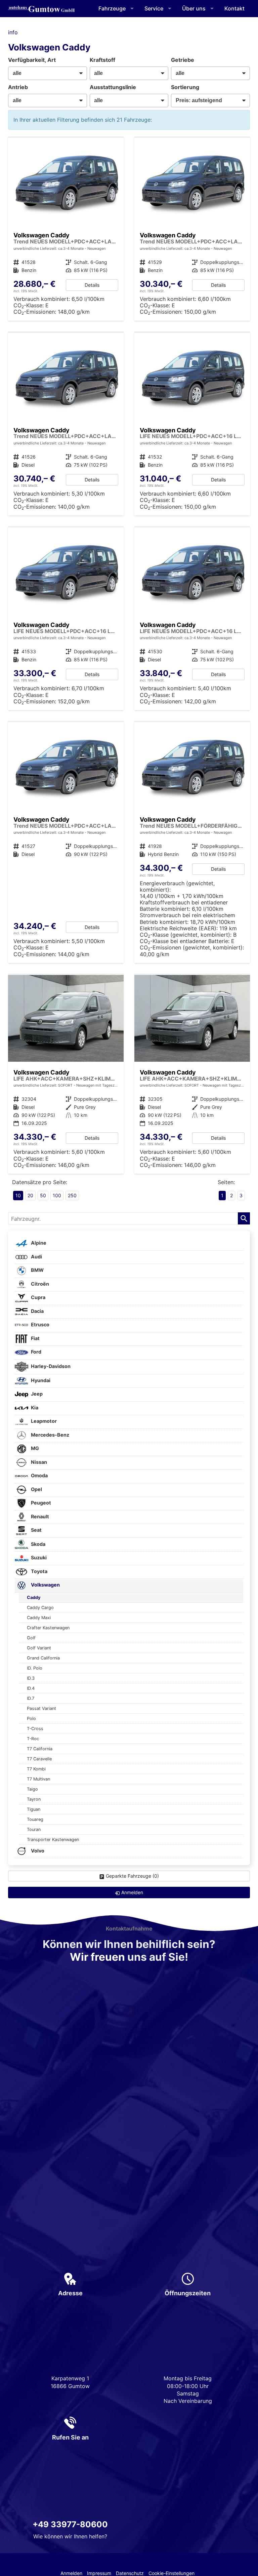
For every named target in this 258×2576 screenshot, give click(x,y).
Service (154, 8)
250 (72, 1195)
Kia (34, 1408)
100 (57, 1195)
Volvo (37, 1851)
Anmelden (71, 2573)
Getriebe (183, 60)
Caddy (34, 1597)
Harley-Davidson (50, 1366)
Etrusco (40, 1325)
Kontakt (234, 8)
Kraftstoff (102, 60)
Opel (36, 1489)
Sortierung (185, 87)
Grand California (43, 1658)
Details (92, 285)
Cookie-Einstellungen (171, 2573)
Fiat (35, 1338)
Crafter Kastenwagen (48, 1628)
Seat (36, 1530)
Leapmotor (43, 1421)
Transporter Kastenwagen (53, 1840)
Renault (39, 1516)
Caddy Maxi (39, 1618)
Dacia (37, 1311)
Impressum (99, 2573)
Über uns (194, 8)
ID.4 (31, 1688)
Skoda (38, 1544)
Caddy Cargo (40, 1608)
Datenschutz (130, 2573)
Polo (31, 1719)
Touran (34, 1829)
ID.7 (31, 1698)
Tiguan (34, 1809)
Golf (31, 1638)
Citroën (39, 1284)
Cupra (38, 1298)
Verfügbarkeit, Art (32, 60)
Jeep (36, 1394)
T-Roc (33, 1739)
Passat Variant (41, 1708)
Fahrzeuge (112, 8)
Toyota (39, 1571)
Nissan (38, 1462)
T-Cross (35, 1729)
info (13, 32)
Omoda (39, 1476)
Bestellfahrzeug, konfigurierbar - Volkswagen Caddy (66, 229)
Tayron (34, 1799)
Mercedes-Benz (50, 1435)
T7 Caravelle (39, 1759)
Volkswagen (45, 1585)
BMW (37, 1270)
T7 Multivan (38, 1779)
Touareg (35, 1819)
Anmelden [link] (132, 1892)
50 (43, 1195)
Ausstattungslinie (113, 87)
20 (30, 1195)
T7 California (40, 1749)
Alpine (38, 1243)
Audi (36, 1257)
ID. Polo (35, 1668)
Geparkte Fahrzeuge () (132, 1876)
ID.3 (31, 1678)
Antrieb (18, 87)
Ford (36, 1352)
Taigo (32, 1789)
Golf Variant (39, 1648)
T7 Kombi (36, 1769)
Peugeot (40, 1503)
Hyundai (40, 1380)
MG (34, 1449)
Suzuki (38, 1558)
